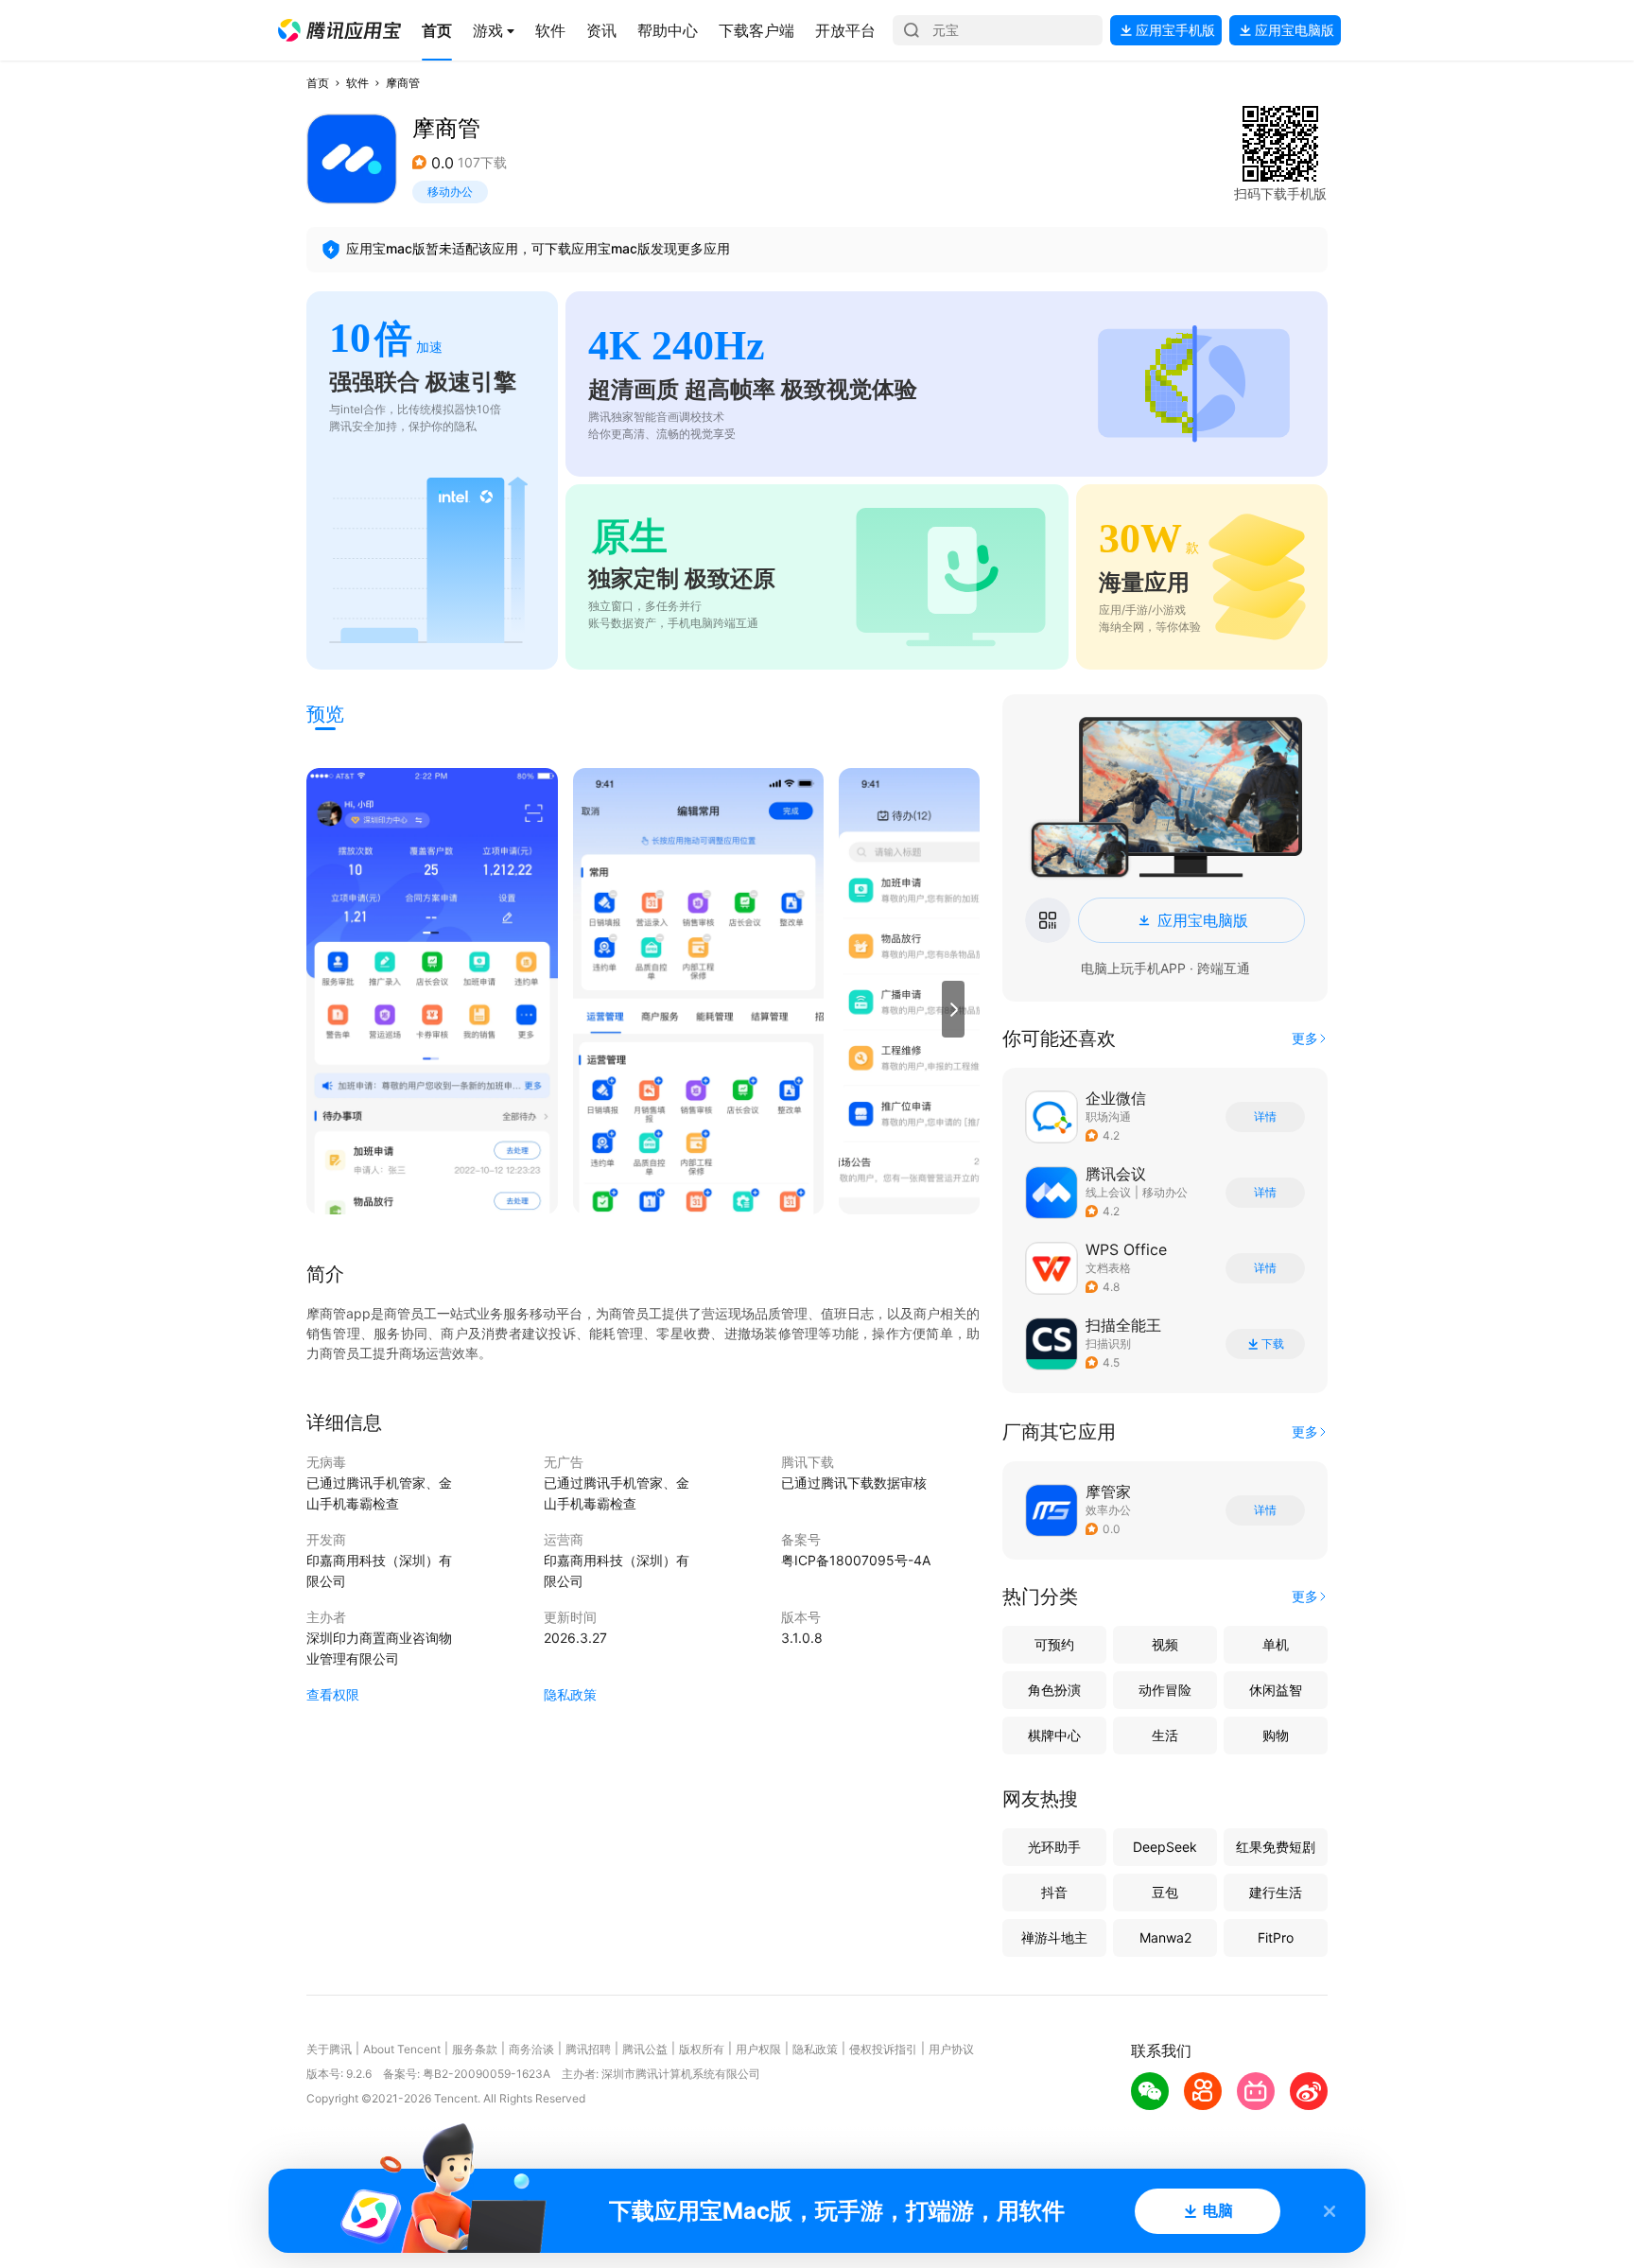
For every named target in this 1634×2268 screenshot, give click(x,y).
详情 (1265, 1117)
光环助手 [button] (1054, 1847)
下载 (1273, 1344)
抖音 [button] (1054, 1892)
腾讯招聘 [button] (588, 2049)
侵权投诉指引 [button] (883, 2049)
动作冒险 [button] (1165, 1690)
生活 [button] (1165, 1735)
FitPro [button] (1276, 1937)
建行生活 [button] (1276, 1892)
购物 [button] (1276, 1735)
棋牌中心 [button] (1054, 1735)
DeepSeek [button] (1165, 1847)
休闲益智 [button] (1276, 1690)
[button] (339, 30)
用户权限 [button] (758, 2049)
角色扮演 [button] (1054, 1690)
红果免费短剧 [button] (1276, 1847)
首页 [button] (318, 83)
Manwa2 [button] (1165, 1937)
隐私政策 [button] (570, 1694)
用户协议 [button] (951, 2049)
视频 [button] (1165, 1644)
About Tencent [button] (402, 2049)
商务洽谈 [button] (531, 2049)
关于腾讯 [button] (329, 2049)
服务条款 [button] (475, 2049)
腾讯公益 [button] (645, 2049)
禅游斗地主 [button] (1054, 1937)
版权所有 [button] (702, 2049)
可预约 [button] (1054, 1644)
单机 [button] (1276, 1644)
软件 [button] (357, 83)
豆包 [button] (1165, 1892)
